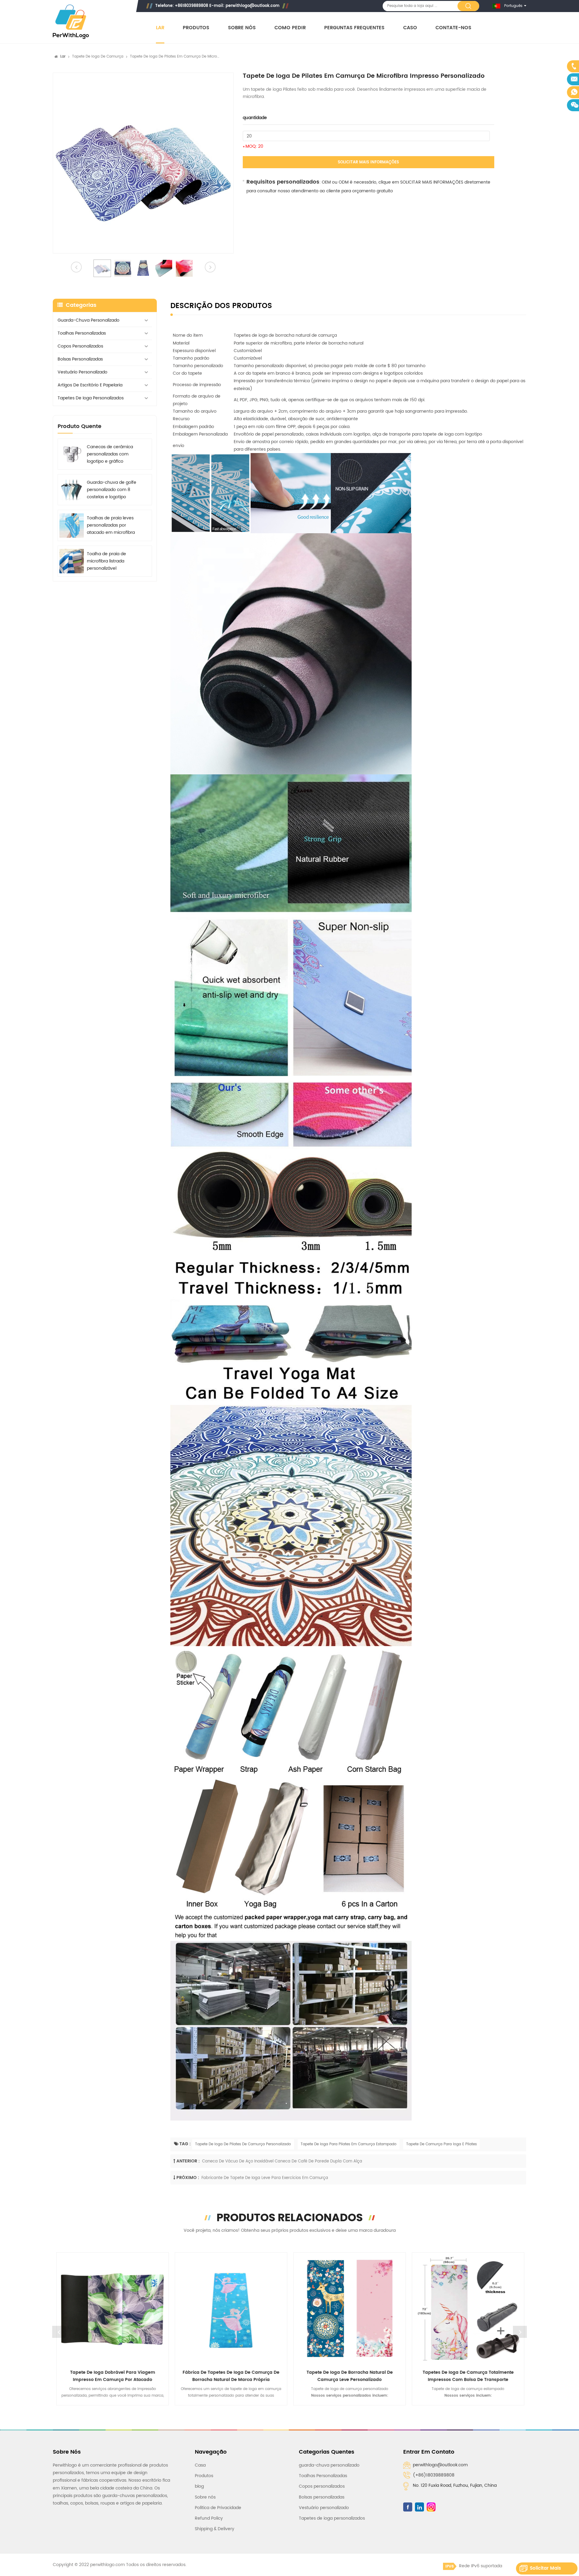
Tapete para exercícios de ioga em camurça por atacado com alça (468, 2376)
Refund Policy (209, 2518)
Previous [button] (59, 2332)
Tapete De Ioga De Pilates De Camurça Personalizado (243, 2144)
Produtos (196, 28)
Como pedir (290, 28)
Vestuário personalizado (82, 372)
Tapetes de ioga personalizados (91, 398)
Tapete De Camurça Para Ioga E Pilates (441, 2144)
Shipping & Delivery (215, 2529)
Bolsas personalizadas (80, 359)
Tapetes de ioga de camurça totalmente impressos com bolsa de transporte (349, 2376)
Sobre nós (242, 28)
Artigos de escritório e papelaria (90, 385)
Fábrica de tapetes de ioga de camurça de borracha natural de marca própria (112, 2376)
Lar (160, 28)
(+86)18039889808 (434, 2475)
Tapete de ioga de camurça (98, 57)
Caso (410, 28)
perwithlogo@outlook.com (253, 6)
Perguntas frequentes (354, 28)
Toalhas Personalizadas (82, 333)
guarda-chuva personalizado (89, 320)
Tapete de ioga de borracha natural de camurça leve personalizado (231, 2376)
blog (199, 2486)
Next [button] (520, 2332)
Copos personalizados (80, 346)
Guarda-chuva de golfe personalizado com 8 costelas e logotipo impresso (112, 490)
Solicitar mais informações (368, 162)
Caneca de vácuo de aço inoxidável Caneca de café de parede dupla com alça (282, 2161)
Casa (200, 2465)
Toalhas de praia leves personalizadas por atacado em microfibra (111, 526)
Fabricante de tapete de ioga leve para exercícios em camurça (265, 2178)
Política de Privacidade (218, 2508)
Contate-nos (453, 28)
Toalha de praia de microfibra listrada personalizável (106, 561)
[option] (143, 163)
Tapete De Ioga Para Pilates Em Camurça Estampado (349, 2144)
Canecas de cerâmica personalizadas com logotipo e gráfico (110, 454)
